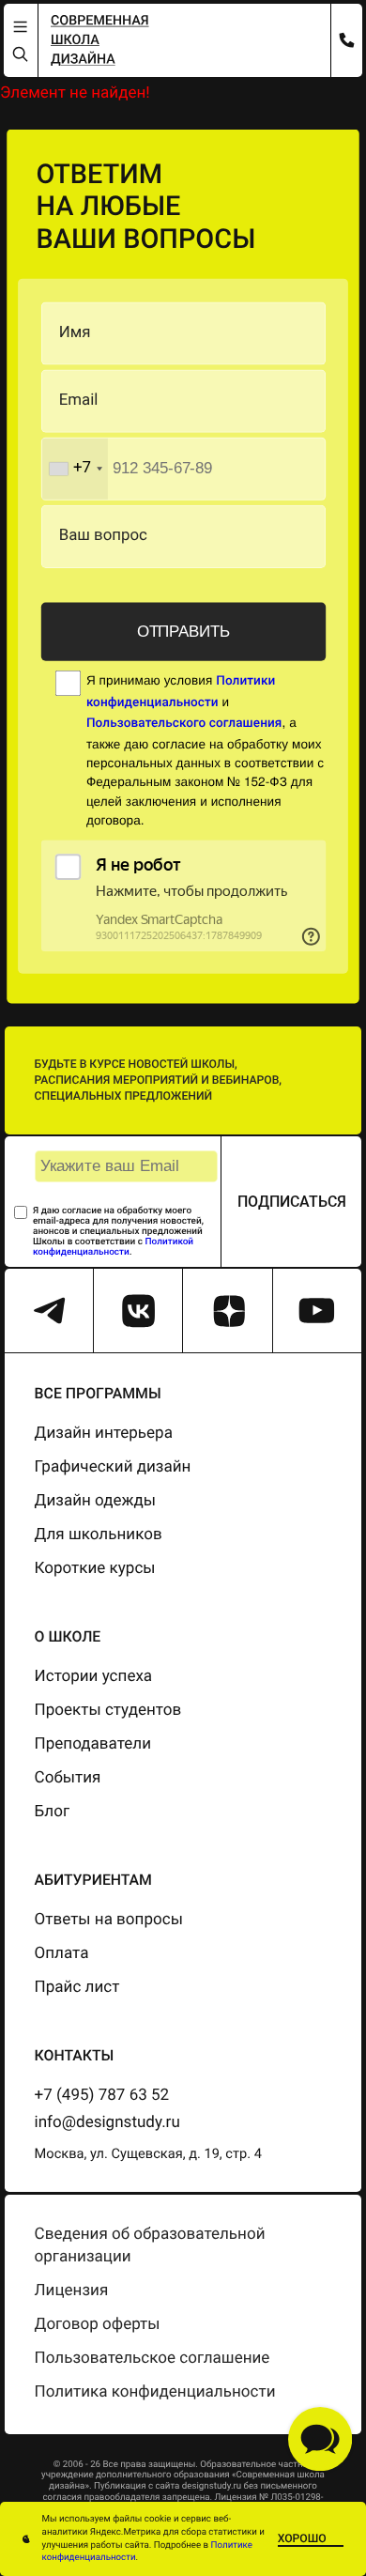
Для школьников (99, 1535)
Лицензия (72, 2291)
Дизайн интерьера (104, 1433)
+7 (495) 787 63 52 (102, 2095)
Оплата (62, 1953)
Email (79, 400)
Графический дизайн (113, 1467)
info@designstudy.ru (107, 2122)
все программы (98, 1393)
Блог (52, 1812)
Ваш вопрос (103, 536)
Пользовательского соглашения (184, 723)
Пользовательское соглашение (152, 2358)
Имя (75, 332)
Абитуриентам (93, 1880)
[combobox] (74, 468)
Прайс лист (77, 1987)
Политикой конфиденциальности (113, 1247)
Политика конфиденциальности (155, 2392)
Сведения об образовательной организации (150, 2245)
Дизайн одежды (96, 1501)
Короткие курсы (95, 1568)
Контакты (75, 2055)
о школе (68, 1636)
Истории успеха (94, 1676)
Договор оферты (98, 2324)
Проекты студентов (108, 1710)
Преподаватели (93, 1744)
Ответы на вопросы (109, 1920)
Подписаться (292, 1202)
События (68, 1778)
